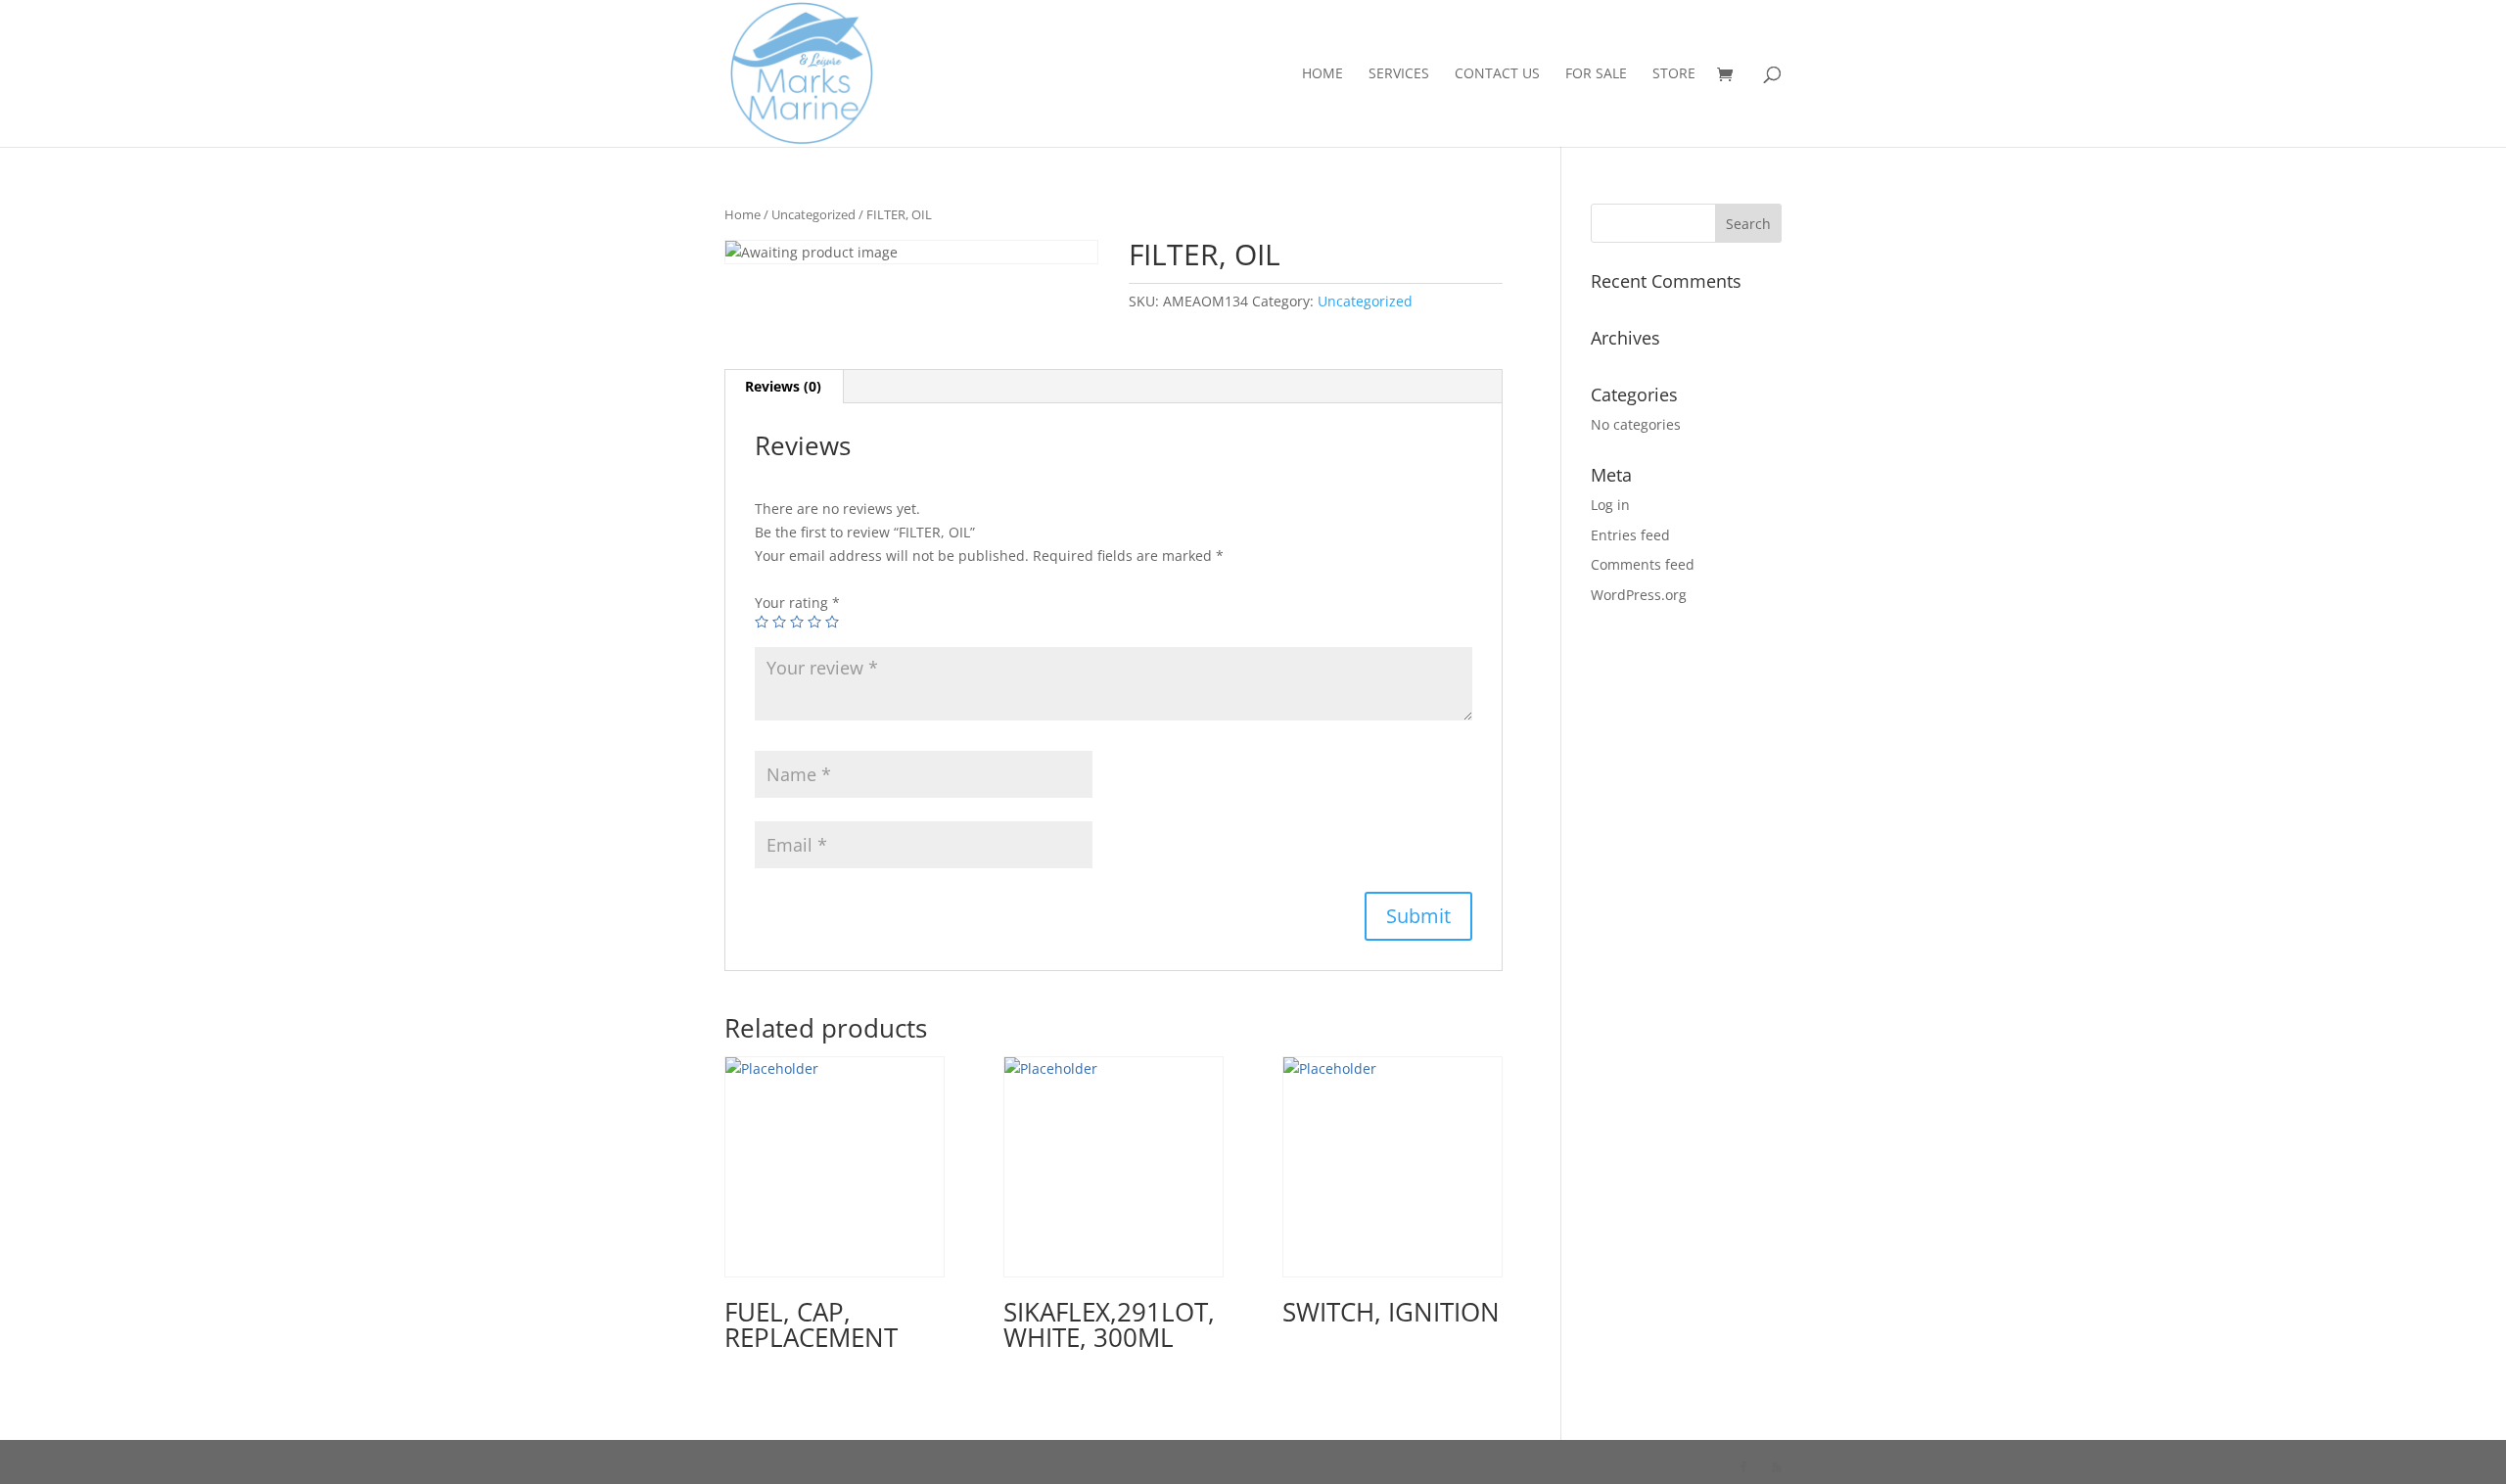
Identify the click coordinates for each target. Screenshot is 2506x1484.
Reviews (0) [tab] (783, 386)
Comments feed (1643, 564)
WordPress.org (1639, 595)
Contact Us (1497, 74)
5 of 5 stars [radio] (832, 622)
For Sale (1596, 74)
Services (1399, 74)
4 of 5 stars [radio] (814, 622)
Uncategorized (813, 214)
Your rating (797, 603)
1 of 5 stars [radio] (762, 622)
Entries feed (1630, 535)
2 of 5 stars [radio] (779, 622)
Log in (1610, 505)
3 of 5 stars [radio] (797, 622)
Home (1323, 74)
